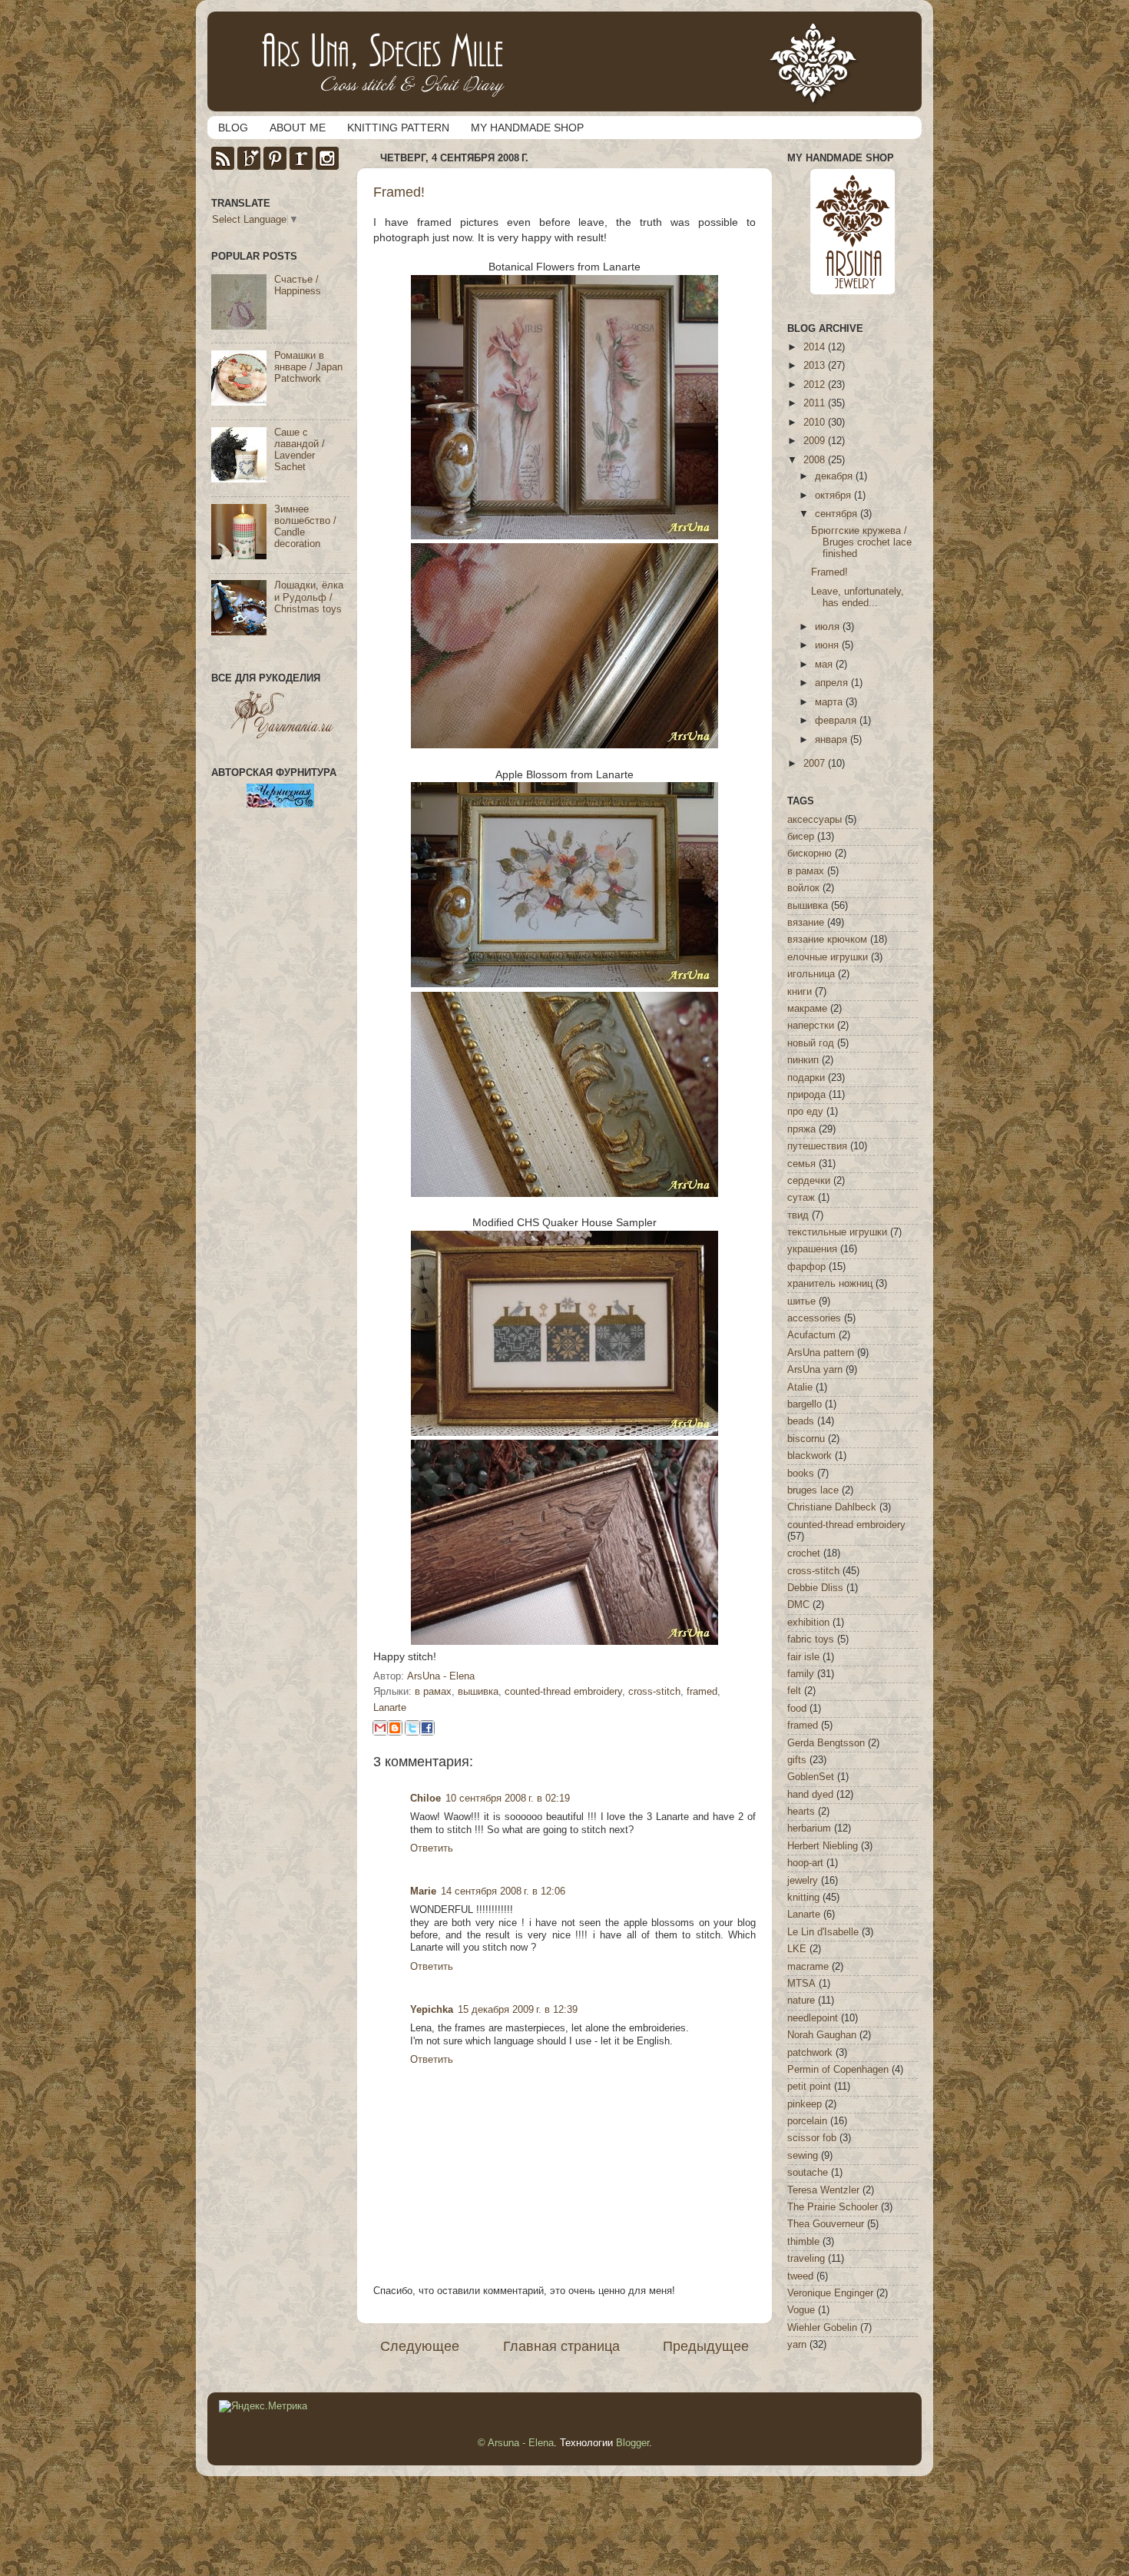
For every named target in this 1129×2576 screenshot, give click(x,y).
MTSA (801, 1984)
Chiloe (425, 1799)
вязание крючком (827, 940)
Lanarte (390, 1708)
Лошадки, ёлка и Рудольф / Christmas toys (309, 597)
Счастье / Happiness (298, 285)
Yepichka (432, 2010)
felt (794, 1691)
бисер (801, 837)
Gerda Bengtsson (826, 1743)
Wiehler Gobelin (822, 2328)
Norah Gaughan (822, 2035)
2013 (816, 366)
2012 (816, 385)
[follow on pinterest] (275, 167)
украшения (812, 1249)
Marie (423, 1891)
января (833, 740)
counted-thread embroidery (563, 1692)
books (801, 1474)
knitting (803, 1898)
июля (829, 627)
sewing (803, 2156)
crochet (804, 1553)
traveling (806, 2259)
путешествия (817, 1146)
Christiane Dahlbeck (832, 1507)
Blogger (632, 2443)
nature (801, 2001)
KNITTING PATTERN (398, 128)
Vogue (801, 2310)
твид (798, 1215)
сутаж (801, 1198)
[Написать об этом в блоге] (395, 1728)
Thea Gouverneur (826, 2224)
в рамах (433, 1692)
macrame (808, 1967)
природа (806, 1095)
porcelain (807, 2121)
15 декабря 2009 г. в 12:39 (518, 2010)
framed (702, 1692)
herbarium (809, 1828)
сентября (838, 514)
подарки (806, 1078)
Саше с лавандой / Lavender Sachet (300, 450)
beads (801, 1421)
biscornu (806, 1439)
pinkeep (805, 2104)
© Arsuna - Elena (516, 2443)
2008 (816, 460)
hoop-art (805, 1863)
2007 (816, 764)
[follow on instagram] (327, 167)
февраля (837, 721)
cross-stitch (654, 1692)
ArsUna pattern (821, 1353)
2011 (816, 403)
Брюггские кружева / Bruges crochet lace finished (861, 542)
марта (830, 702)
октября (834, 496)
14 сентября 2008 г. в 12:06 (503, 1891)
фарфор (806, 1267)
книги (800, 992)
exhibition (808, 1623)
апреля (833, 683)
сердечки (809, 1181)
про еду (805, 1112)
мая (825, 665)
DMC (798, 1605)
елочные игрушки (828, 957)
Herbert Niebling (823, 1846)
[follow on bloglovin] (249, 167)
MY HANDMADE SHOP (527, 128)
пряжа (801, 1129)
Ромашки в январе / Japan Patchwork (308, 367)
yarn (797, 2345)
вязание (806, 923)
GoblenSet (811, 1777)
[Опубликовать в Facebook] (427, 1728)
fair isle (803, 1657)
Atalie (800, 1387)
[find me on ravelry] (301, 167)
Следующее (420, 2346)
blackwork (810, 1456)
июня (828, 645)
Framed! (829, 572)
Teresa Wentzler (823, 2190)
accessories (814, 1318)
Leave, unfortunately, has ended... (858, 597)
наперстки (811, 1026)
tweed (800, 2276)
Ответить (432, 1848)
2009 (816, 441)
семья (801, 1164)
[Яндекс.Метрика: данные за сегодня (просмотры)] (263, 2407)
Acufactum (811, 1335)
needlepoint (813, 2018)
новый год (811, 1043)
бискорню (810, 854)
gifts (797, 1760)
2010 (816, 423)
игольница (811, 974)
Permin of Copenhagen (838, 2070)
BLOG (233, 128)
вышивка (478, 1692)
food (797, 1709)
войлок (803, 888)
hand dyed (810, 1795)
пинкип (803, 1060)
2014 (816, 347)
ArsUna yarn (815, 1370)
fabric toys (811, 1639)
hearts (801, 1812)
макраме (807, 1009)
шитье (801, 1301)
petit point (809, 2087)
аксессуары (814, 820)
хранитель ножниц (830, 1284)
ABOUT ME (298, 128)
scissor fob (812, 2138)
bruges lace (813, 1490)
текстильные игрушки (837, 1232)
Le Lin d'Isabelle (823, 1932)
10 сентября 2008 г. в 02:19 (508, 1799)
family (801, 1674)
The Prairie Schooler (833, 2207)
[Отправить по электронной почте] (380, 1728)
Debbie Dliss (815, 1588)
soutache (808, 2173)
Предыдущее (706, 2346)
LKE (797, 1949)
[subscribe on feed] (223, 167)
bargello (805, 1404)
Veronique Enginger (830, 2293)
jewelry (803, 1881)
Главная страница (561, 2346)
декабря (835, 476)
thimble (803, 2242)
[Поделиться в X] (412, 1728)
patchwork (810, 2053)
